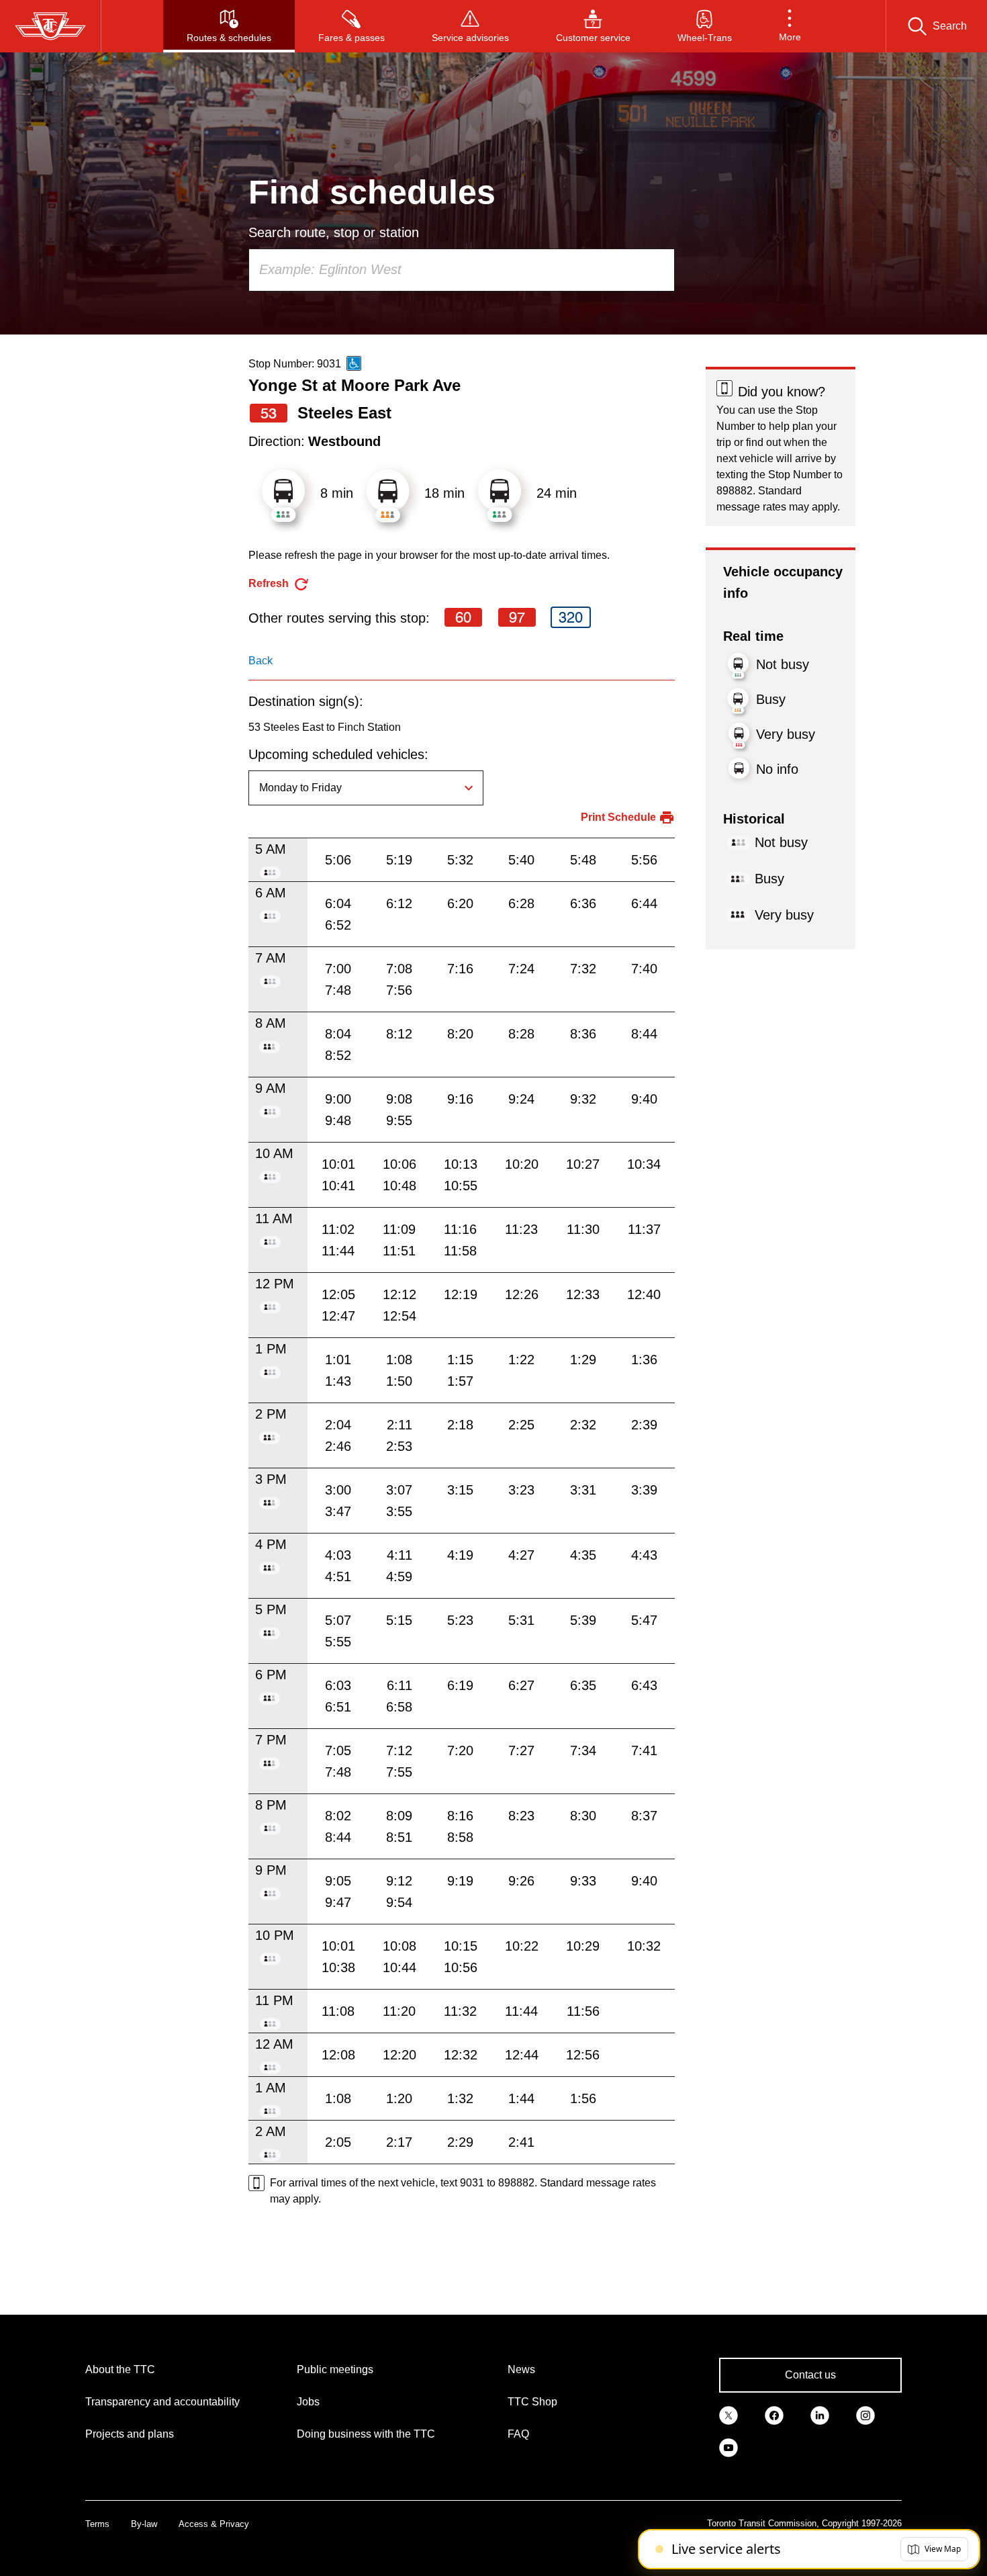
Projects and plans (130, 2434)
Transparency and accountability (162, 2402)
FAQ (518, 2434)
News (521, 2369)
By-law (144, 2524)
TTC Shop (532, 2402)
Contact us (810, 2375)
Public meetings (335, 2369)
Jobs (308, 2402)
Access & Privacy (214, 2524)
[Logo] (50, 26)
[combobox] (462, 270)
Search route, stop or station (334, 232)
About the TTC (120, 2369)
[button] (790, 26)
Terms (97, 2524)
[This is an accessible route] (354, 363)
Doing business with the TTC (366, 2434)
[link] (728, 2414)
